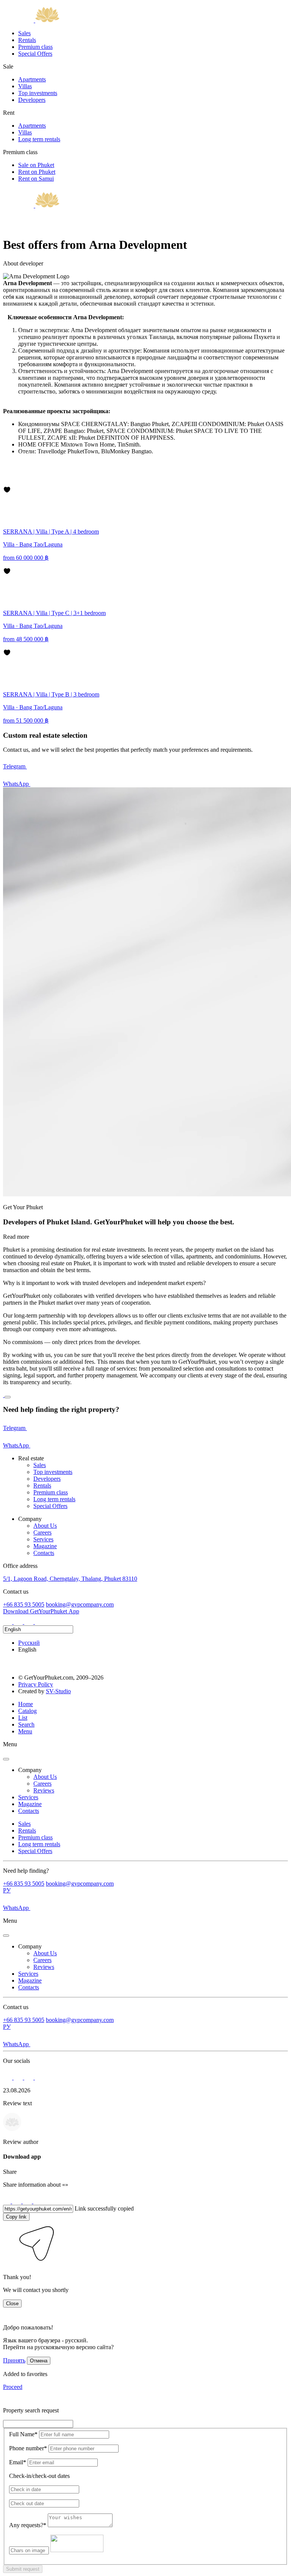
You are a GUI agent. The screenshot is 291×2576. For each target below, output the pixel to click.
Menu (25, 1731)
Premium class (35, 47)
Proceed (13, 2387)
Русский (29, 1643)
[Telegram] (19, 1622)
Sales (24, 33)
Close (12, 2304)
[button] (8, 2264)
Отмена (39, 2361)
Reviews (44, 1790)
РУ (7, 1890)
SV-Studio (58, 1691)
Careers (42, 1532)
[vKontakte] (30, 1622)
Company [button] (30, 1770)
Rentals (27, 40)
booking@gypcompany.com (80, 1604)
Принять (14, 2360)
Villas (25, 86)
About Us (45, 1526)
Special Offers (35, 54)
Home (26, 1704)
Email (18, 2462)
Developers (32, 100)
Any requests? (28, 2525)
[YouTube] (39, 1622)
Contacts (44, 1553)
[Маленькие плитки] (7, 473)
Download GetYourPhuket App (41, 1611)
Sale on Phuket (36, 165)
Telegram (15, 766)
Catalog (27, 1711)
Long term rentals (39, 139)
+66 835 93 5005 (24, 1604)
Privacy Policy (36, 1684)
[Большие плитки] (7, 482)
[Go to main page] (31, 20)
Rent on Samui (36, 179)
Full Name (23, 2434)
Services (43, 1539)
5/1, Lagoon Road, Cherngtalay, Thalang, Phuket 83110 (70, 1579)
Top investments (38, 93)
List (23, 1718)
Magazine (45, 1546)
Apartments (32, 79)
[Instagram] (8, 1622)
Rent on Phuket (37, 172)
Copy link (16, 2217)
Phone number (28, 2448)
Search (26, 1724)
